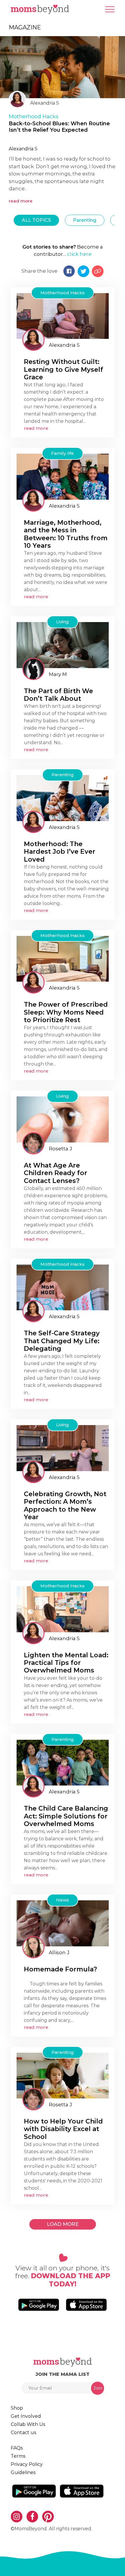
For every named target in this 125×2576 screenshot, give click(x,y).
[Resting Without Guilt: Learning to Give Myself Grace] (63, 316)
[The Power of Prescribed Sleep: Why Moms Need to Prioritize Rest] (63, 958)
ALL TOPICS (36, 220)
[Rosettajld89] (33, 1143)
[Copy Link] (98, 271)
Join (98, 2388)
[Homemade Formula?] (63, 1923)
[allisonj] (33, 1947)
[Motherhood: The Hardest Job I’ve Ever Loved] (63, 798)
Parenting (85, 220)
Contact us (23, 2433)
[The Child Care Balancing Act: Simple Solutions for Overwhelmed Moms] (63, 1762)
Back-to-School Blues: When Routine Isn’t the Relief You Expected (59, 127)
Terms (18, 2456)
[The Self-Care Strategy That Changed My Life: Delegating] (63, 1287)
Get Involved (26, 2416)
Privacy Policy (27, 2464)
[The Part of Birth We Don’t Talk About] (63, 645)
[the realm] (33, 669)
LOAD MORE (63, 2224)
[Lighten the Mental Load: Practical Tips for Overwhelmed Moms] (63, 1609)
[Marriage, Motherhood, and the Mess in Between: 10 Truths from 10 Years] (63, 476)
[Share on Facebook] (69, 271)
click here (79, 254)
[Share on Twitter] (83, 271)
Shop (17, 2408)
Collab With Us (28, 2424)
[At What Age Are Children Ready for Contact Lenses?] (63, 1119)
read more (21, 201)
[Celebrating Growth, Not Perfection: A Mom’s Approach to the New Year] (63, 1448)
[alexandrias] (33, 340)
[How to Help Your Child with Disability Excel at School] (63, 2075)
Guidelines (23, 2472)
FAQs (17, 2448)
